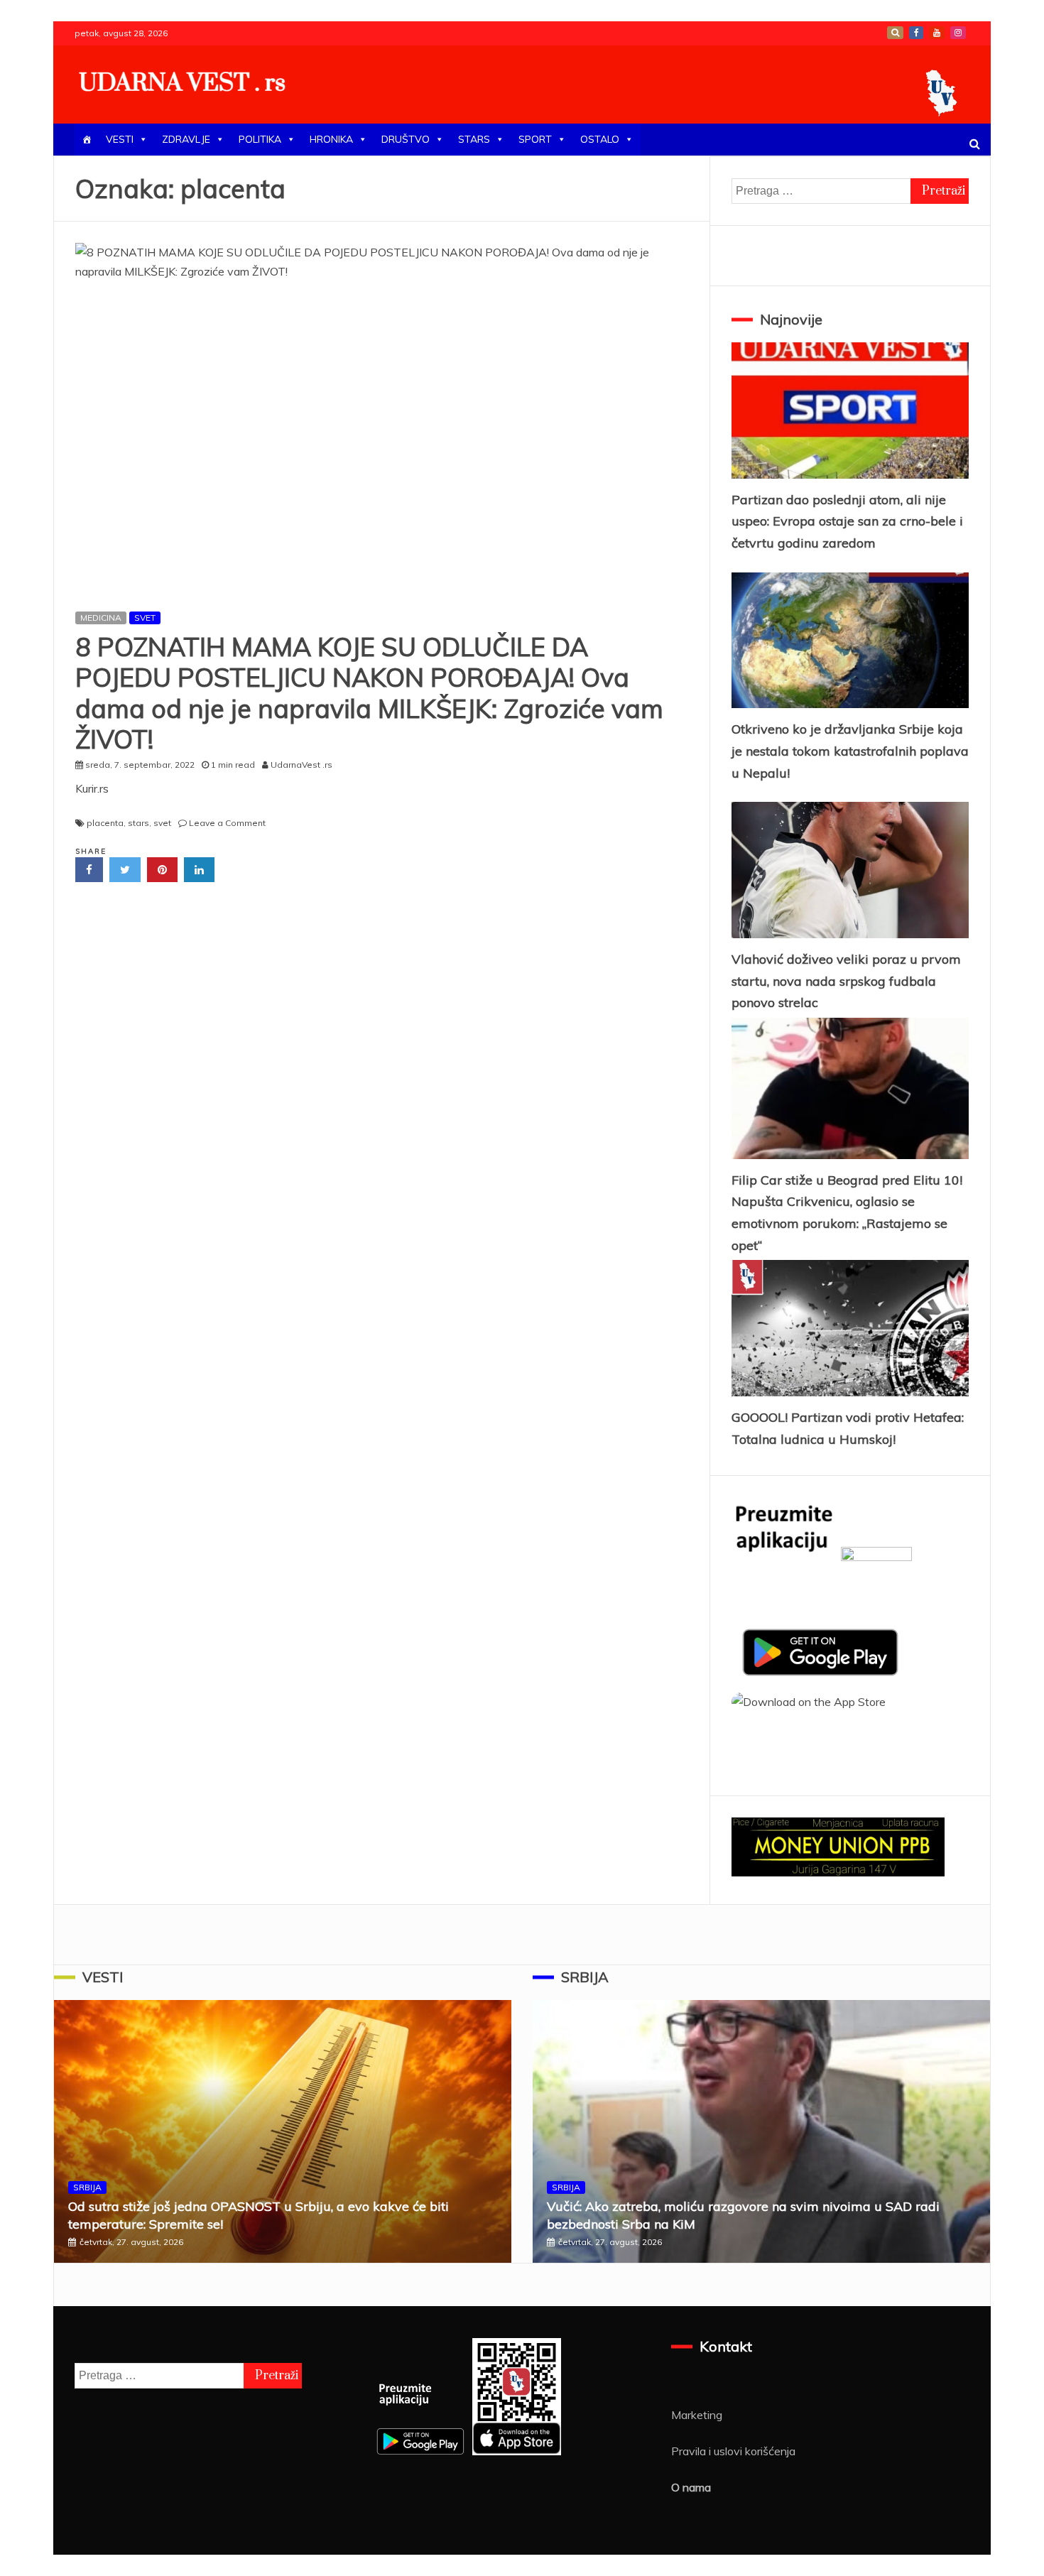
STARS (474, 139)
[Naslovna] (87, 140)
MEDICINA (101, 618)
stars (138, 823)
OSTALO (600, 139)
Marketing (697, 2415)
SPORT (535, 139)
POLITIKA (260, 139)
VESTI (120, 139)
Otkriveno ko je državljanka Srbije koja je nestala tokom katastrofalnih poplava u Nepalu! (850, 751)
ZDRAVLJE (186, 139)
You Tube (937, 33)
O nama (691, 2487)
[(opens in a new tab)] (382, 420)
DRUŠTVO (406, 139)
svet (162, 823)
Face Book (916, 33)
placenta (105, 823)
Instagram (958, 33)
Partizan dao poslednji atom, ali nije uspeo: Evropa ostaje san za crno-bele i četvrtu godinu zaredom (847, 521)
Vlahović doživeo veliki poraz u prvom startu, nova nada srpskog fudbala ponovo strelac (846, 981)
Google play (895, 33)
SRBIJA (87, 2187)
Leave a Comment (227, 823)
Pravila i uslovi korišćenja (733, 2451)
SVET (145, 618)
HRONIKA (331, 139)
